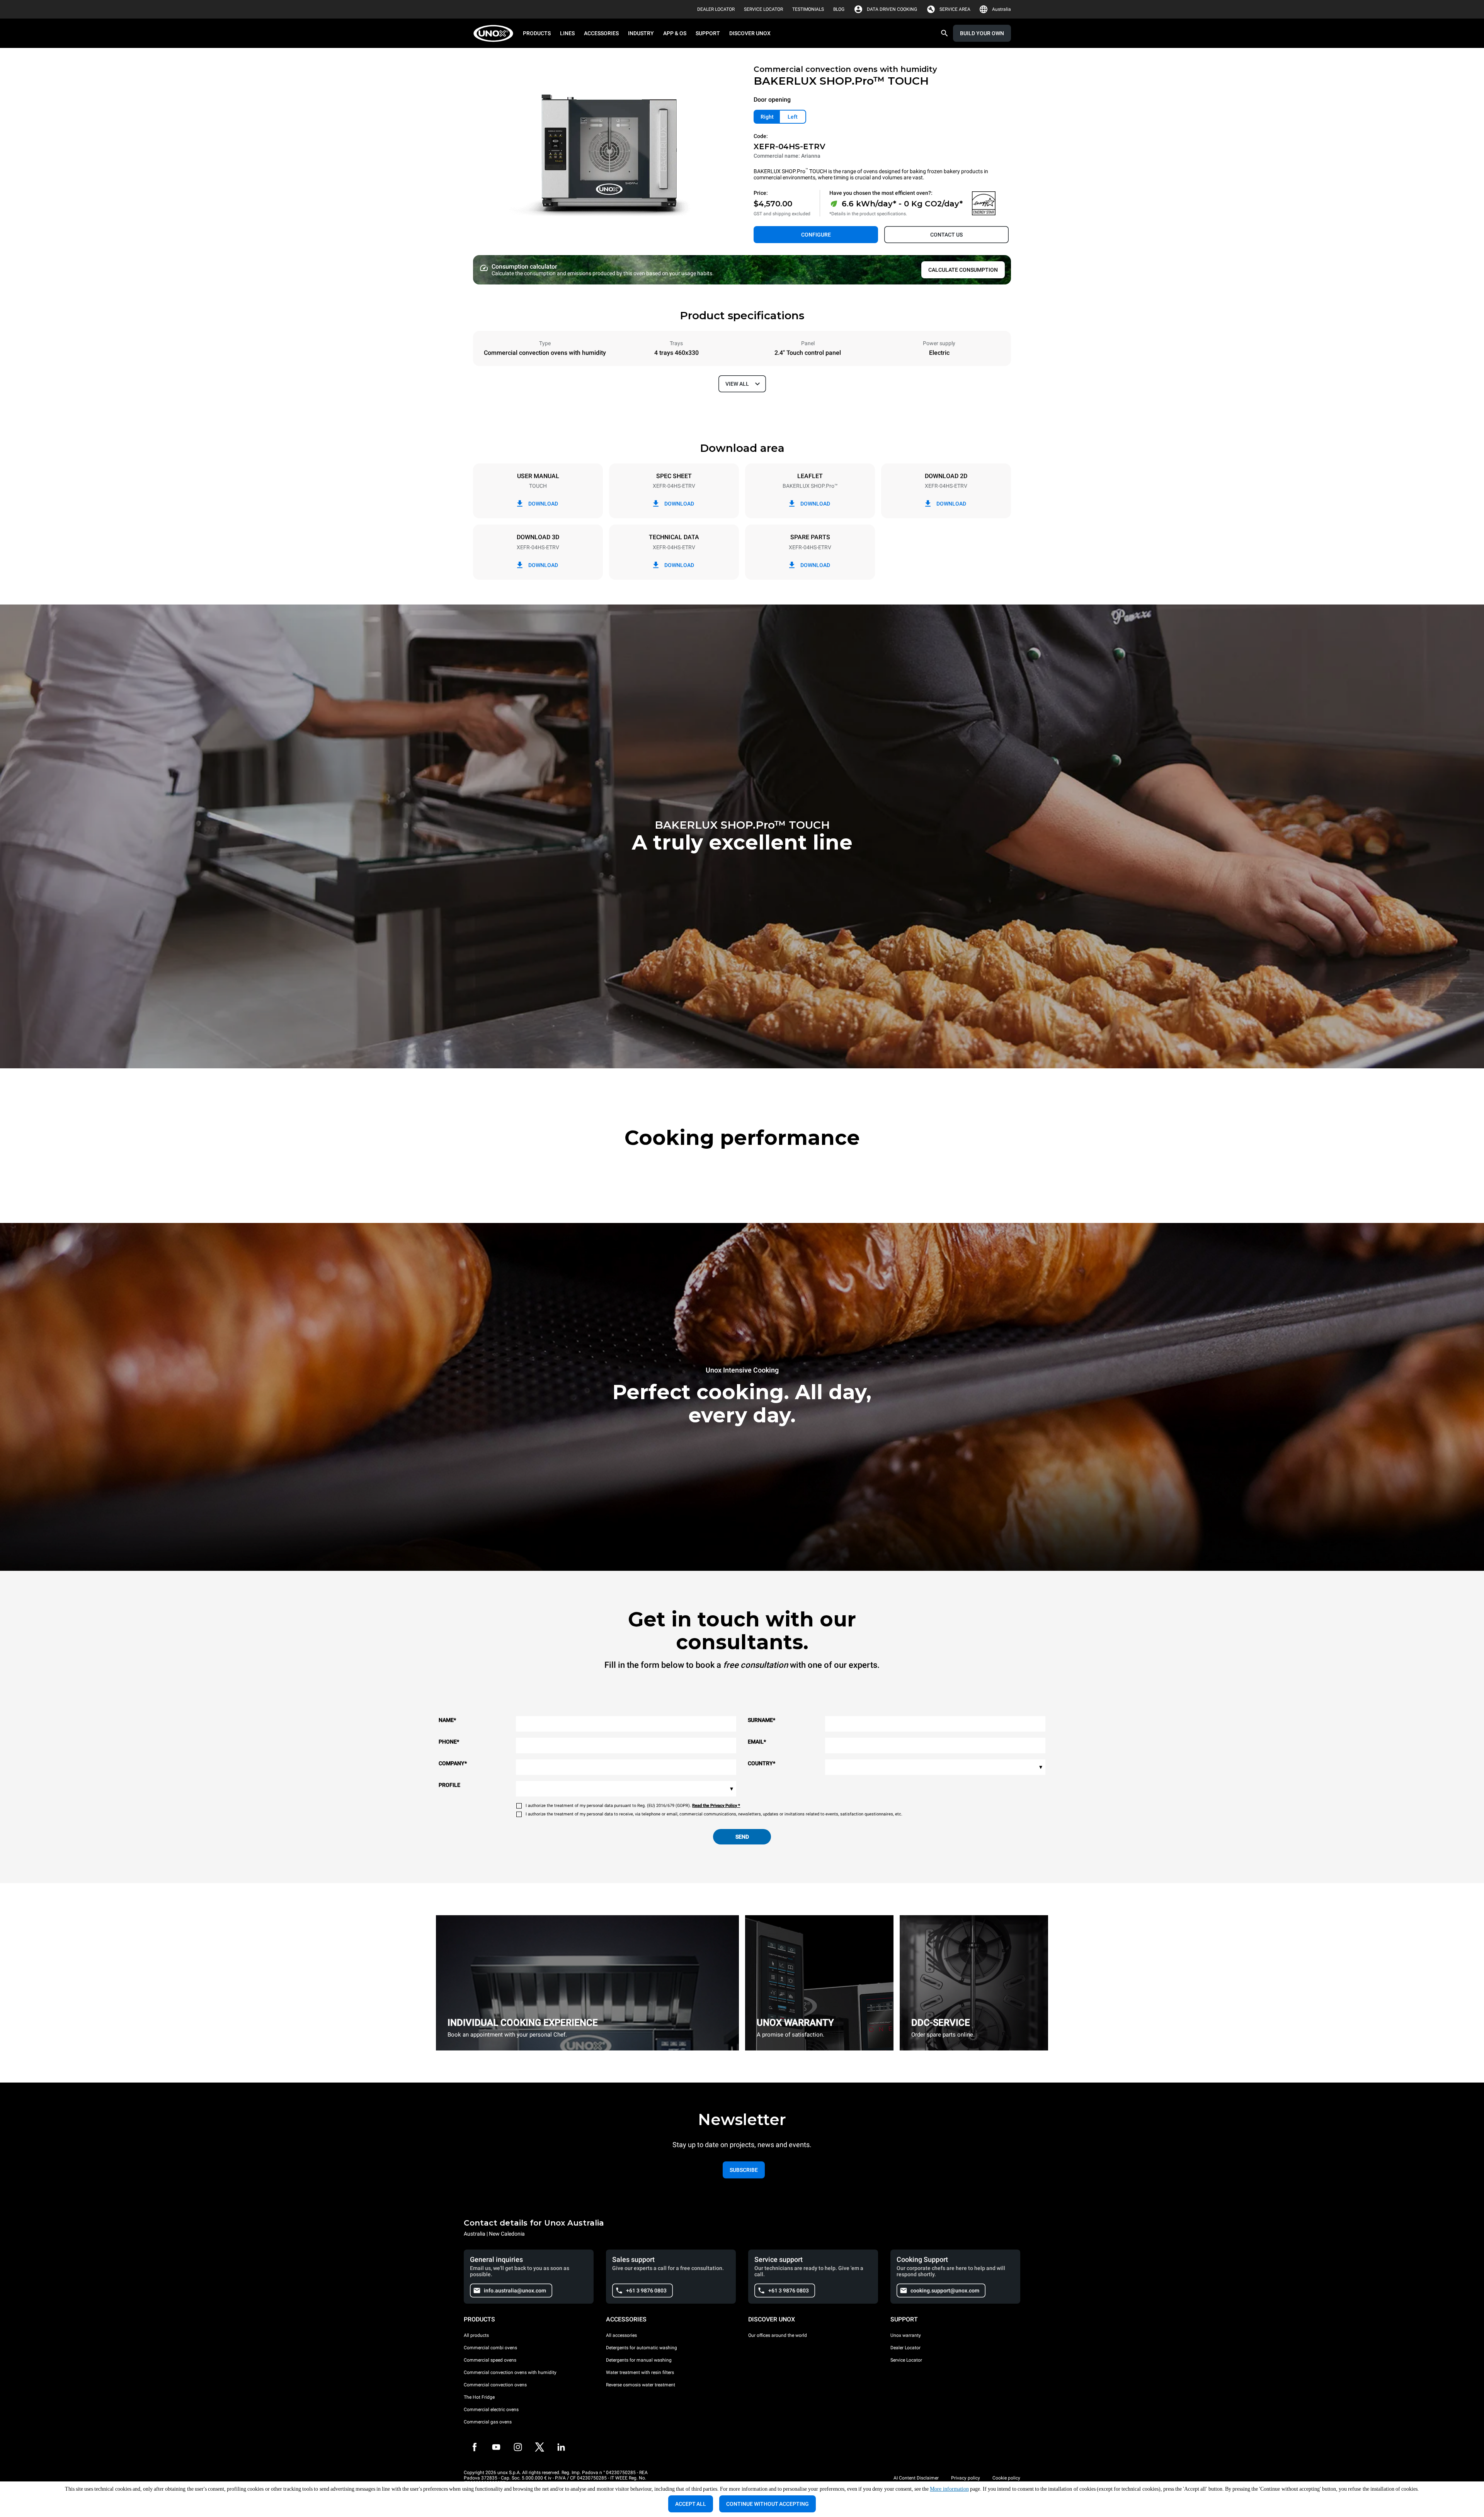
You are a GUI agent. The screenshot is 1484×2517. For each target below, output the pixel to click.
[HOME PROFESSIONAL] (496, 33)
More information (949, 2489)
